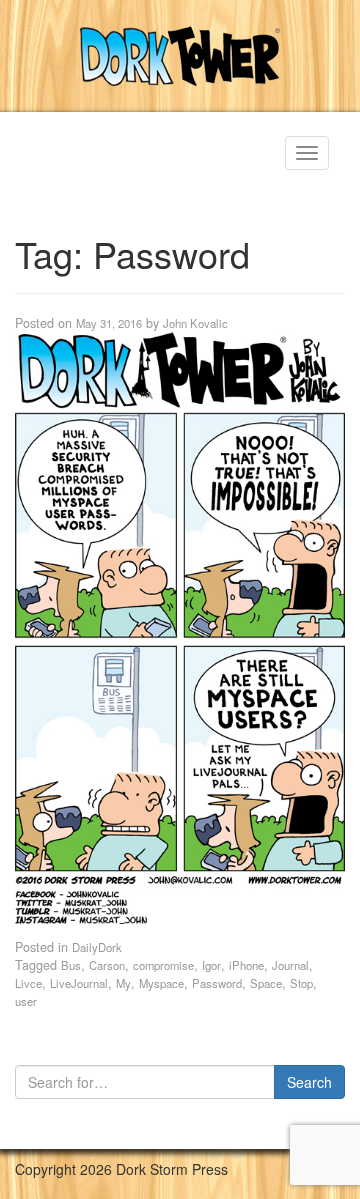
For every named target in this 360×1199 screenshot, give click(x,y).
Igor (211, 965)
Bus (71, 965)
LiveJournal (79, 983)
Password (217, 983)
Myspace (161, 983)
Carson (107, 965)
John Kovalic (195, 323)
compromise (163, 965)
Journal (290, 965)
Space (266, 983)
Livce (28, 983)
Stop (301, 983)
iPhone (246, 965)
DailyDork (97, 947)
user (26, 1001)
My (123, 983)
